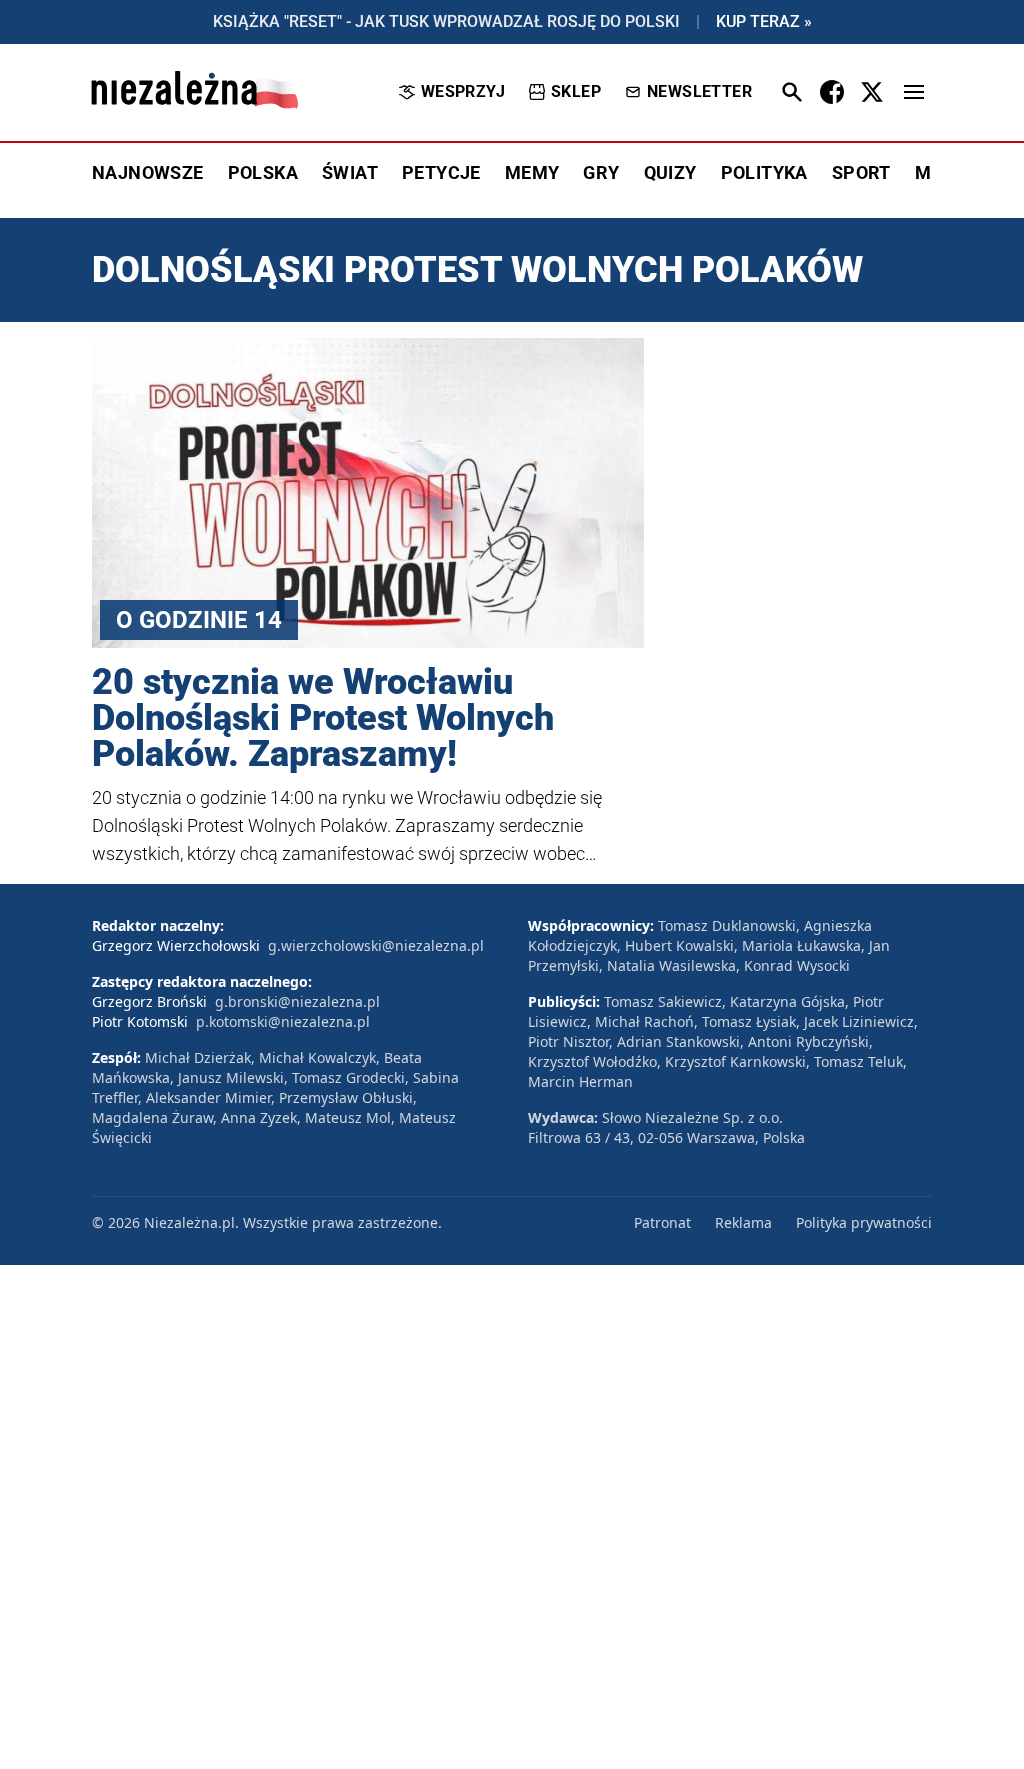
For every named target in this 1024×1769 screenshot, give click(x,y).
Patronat (662, 1222)
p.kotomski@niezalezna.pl (283, 1021)
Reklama (743, 1222)
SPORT (861, 172)
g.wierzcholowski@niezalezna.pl (376, 945)
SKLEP (576, 91)
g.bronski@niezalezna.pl (297, 1001)
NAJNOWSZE (148, 172)
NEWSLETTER (699, 91)
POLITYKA (764, 172)
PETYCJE (441, 172)
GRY (601, 172)
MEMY (532, 172)
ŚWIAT (350, 172)
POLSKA (263, 172)
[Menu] (914, 92)
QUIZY (670, 172)
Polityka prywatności (864, 1222)
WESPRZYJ (463, 91)
